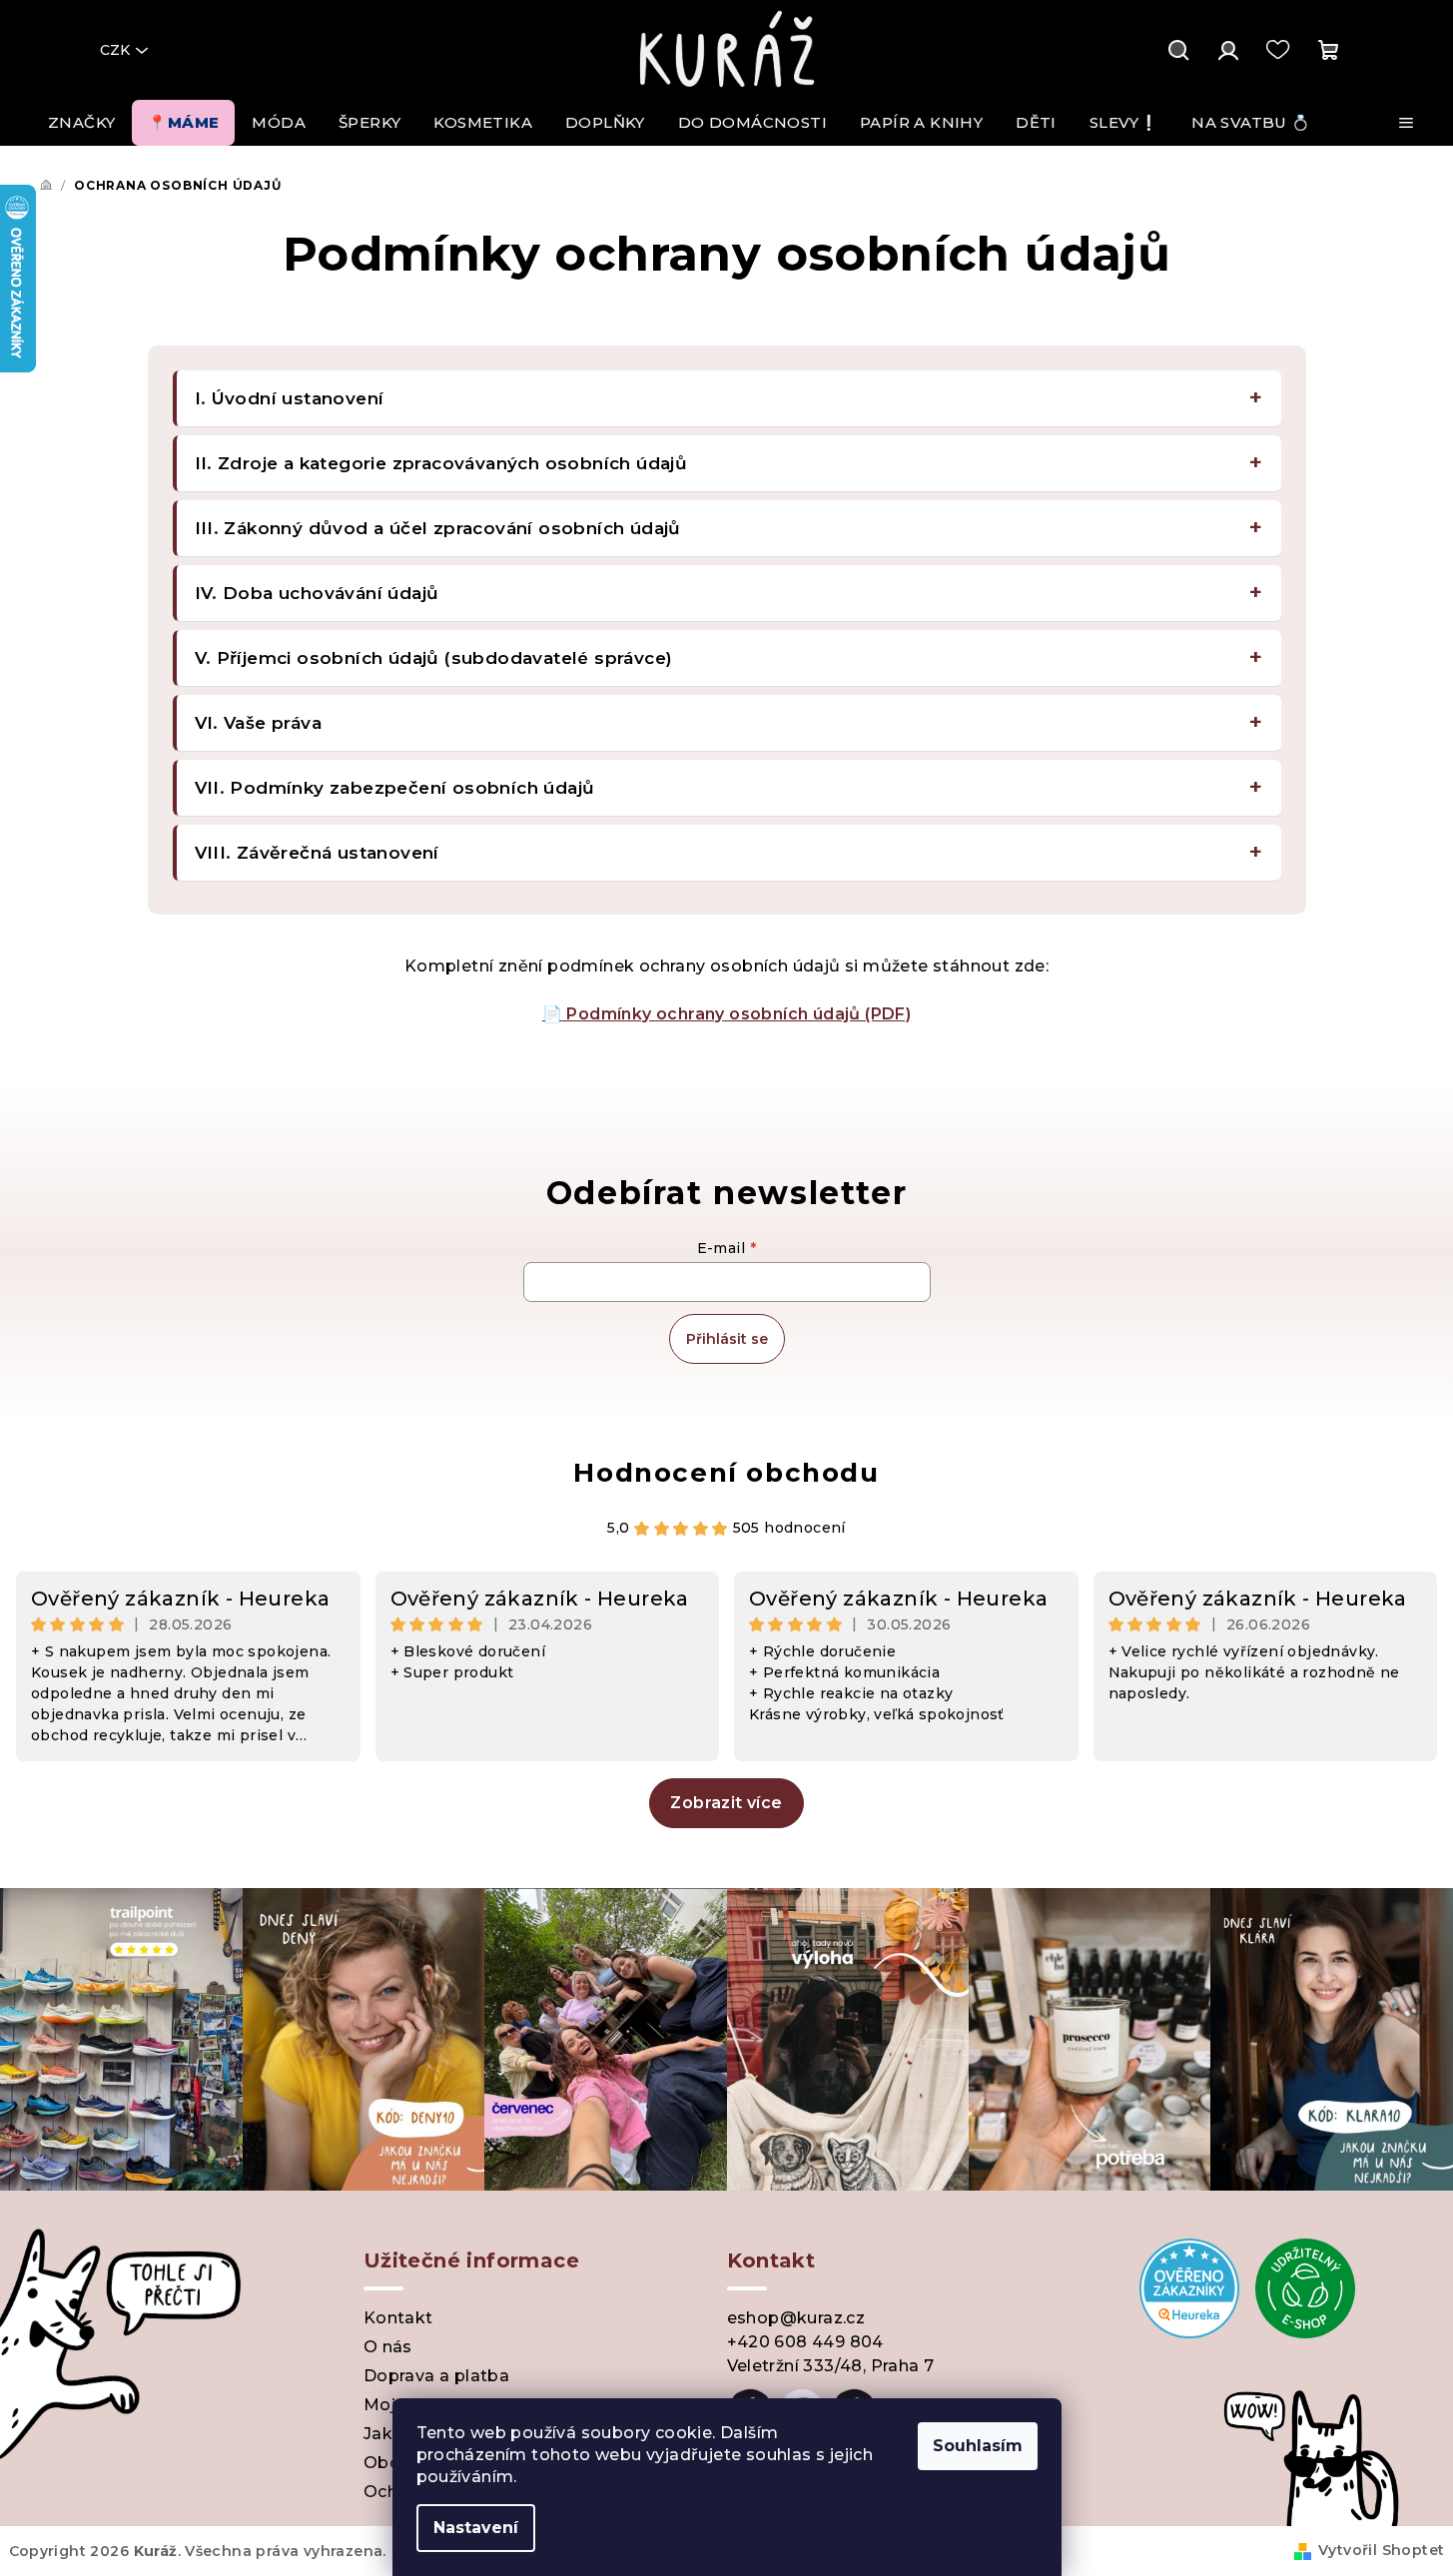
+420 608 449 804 (805, 2342)
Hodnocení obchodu (726, 1473)
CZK (115, 50)
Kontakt (398, 2318)
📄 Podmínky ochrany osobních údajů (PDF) (727, 1014)
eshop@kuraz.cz (796, 2318)
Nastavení (476, 2528)
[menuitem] (81, 123)
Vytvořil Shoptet (1381, 2550)
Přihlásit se (727, 1339)
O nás (388, 2347)
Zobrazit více (726, 1803)
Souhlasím (978, 2446)
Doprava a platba (436, 2376)
